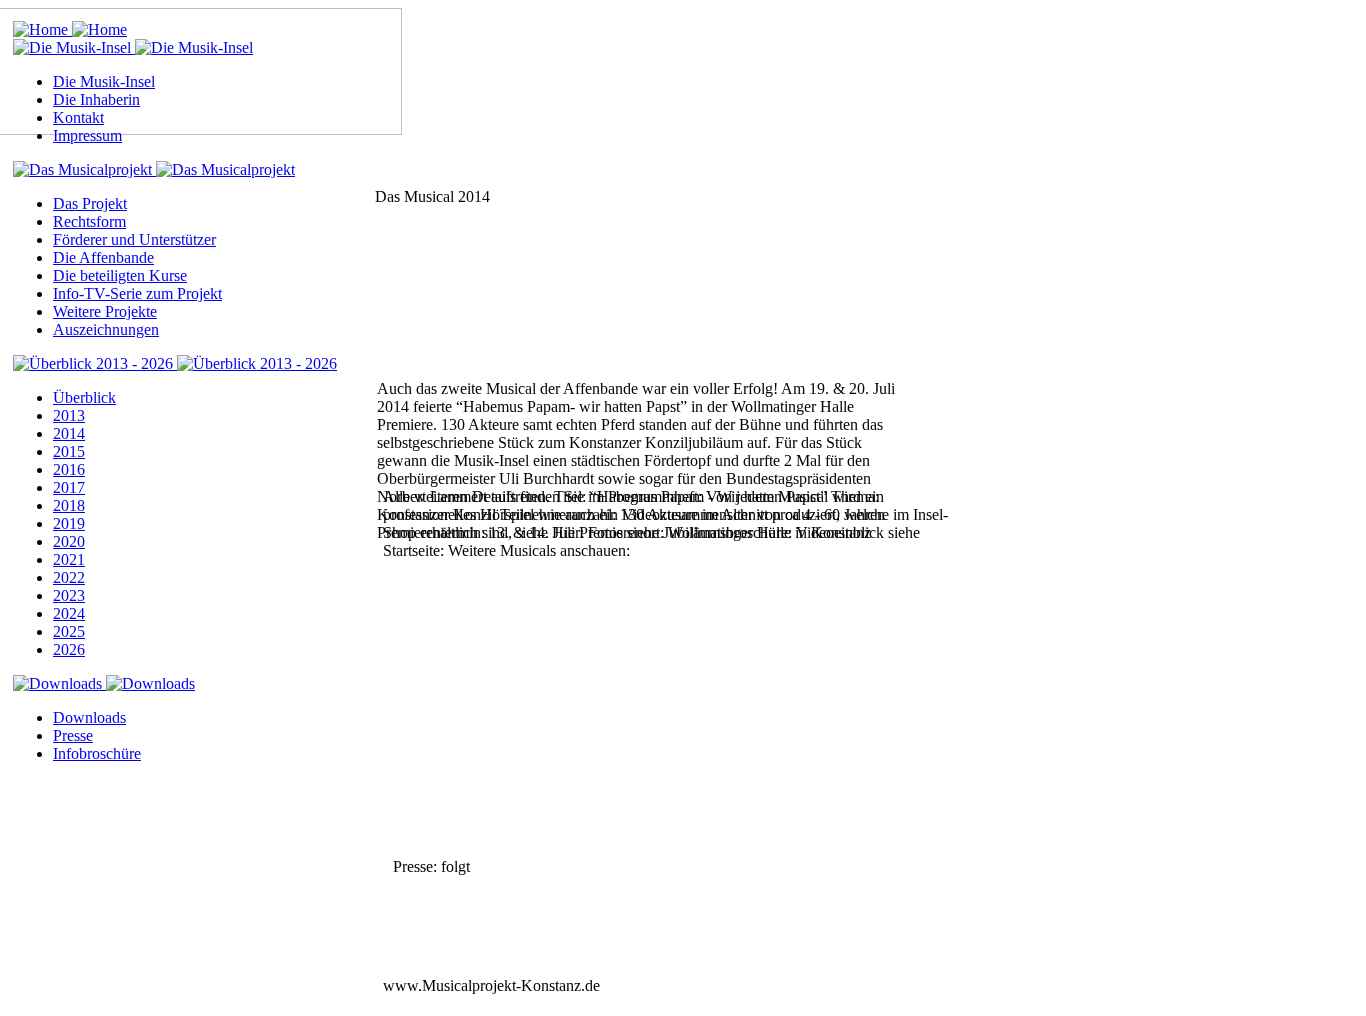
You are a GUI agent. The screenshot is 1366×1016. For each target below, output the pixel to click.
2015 (69, 451)
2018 (69, 505)
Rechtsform (89, 221)
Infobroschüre (97, 753)
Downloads (89, 717)
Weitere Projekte (105, 311)
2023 (69, 595)
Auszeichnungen (106, 329)
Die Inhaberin (96, 99)
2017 (69, 487)
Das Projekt (90, 203)
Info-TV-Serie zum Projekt (137, 293)
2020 (69, 541)
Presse (73, 735)
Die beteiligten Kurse (120, 275)
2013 (69, 415)
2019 (69, 523)
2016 (69, 469)
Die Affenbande (103, 257)
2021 (69, 559)
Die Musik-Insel (104, 81)
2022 (69, 577)
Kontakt (78, 117)
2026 (69, 649)
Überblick (84, 397)
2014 (69, 433)
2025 (69, 631)
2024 (69, 613)
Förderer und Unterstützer (134, 239)
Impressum (87, 135)
